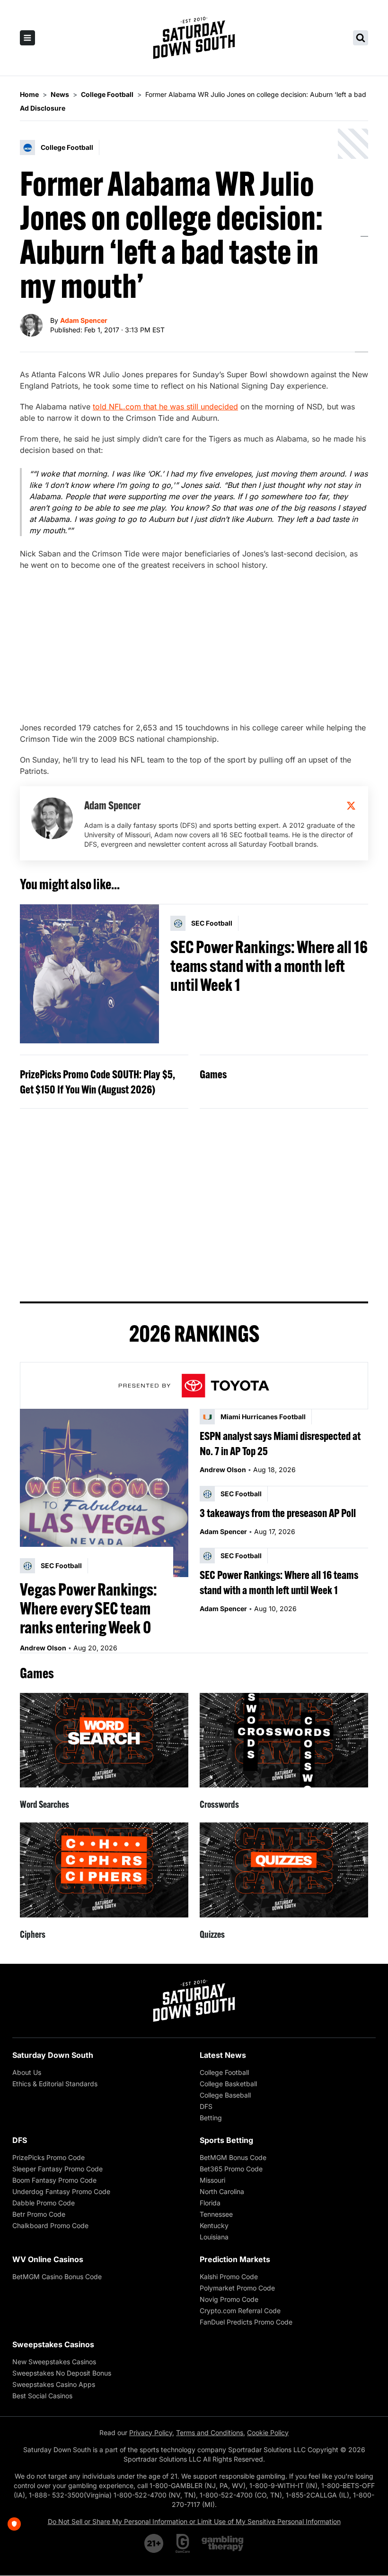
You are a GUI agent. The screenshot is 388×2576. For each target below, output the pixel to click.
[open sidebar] (27, 38)
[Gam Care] (183, 2543)
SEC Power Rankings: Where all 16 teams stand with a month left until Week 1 (269, 966)
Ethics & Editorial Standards (55, 2084)
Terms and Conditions (210, 2433)
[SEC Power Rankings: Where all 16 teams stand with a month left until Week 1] (89, 974)
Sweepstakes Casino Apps (54, 2384)
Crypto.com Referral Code (240, 2311)
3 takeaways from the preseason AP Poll (278, 1513)
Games (213, 1074)
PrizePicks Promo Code (48, 2157)
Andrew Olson (43, 1648)
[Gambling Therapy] (223, 2543)
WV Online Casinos (48, 2259)
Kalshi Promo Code (229, 2277)
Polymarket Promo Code (237, 2288)
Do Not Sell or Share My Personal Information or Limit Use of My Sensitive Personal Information (194, 2521)
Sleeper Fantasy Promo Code (57, 2169)
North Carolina (222, 2191)
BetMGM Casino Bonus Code (57, 2277)
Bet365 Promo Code (231, 2169)
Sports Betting (226, 2140)
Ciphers (33, 1934)
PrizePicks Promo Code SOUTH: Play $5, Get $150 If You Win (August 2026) (97, 1082)
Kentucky (214, 2225)
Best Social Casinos (42, 2396)
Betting (211, 2118)
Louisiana (214, 2237)
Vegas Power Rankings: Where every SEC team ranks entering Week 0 (88, 1608)
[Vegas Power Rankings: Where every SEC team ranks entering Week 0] (104, 1493)
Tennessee (216, 2214)
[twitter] (351, 806)
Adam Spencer (84, 320)
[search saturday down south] (361, 38)
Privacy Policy (151, 2433)
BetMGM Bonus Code (233, 2157)
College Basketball (228, 2084)
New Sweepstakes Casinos (54, 2362)
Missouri (212, 2180)
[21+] (154, 2543)
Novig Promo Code (229, 2299)
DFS (206, 2106)
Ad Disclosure (43, 108)
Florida (210, 2203)
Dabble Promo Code (44, 2203)
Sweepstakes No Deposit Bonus (62, 2373)
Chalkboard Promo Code (50, 2225)
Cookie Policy (268, 2433)
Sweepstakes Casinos (53, 2344)
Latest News (223, 2055)
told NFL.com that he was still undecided (165, 407)
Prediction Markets (235, 2259)
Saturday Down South (53, 2055)
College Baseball (225, 2095)
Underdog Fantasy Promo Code (61, 2191)
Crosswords (219, 1804)
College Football (224, 2072)
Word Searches (44, 1804)
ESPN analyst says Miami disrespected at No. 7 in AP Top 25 (280, 1443)
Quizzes (212, 1934)
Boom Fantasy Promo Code (54, 2180)
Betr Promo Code (39, 2214)
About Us (27, 2072)
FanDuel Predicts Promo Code (246, 2322)
